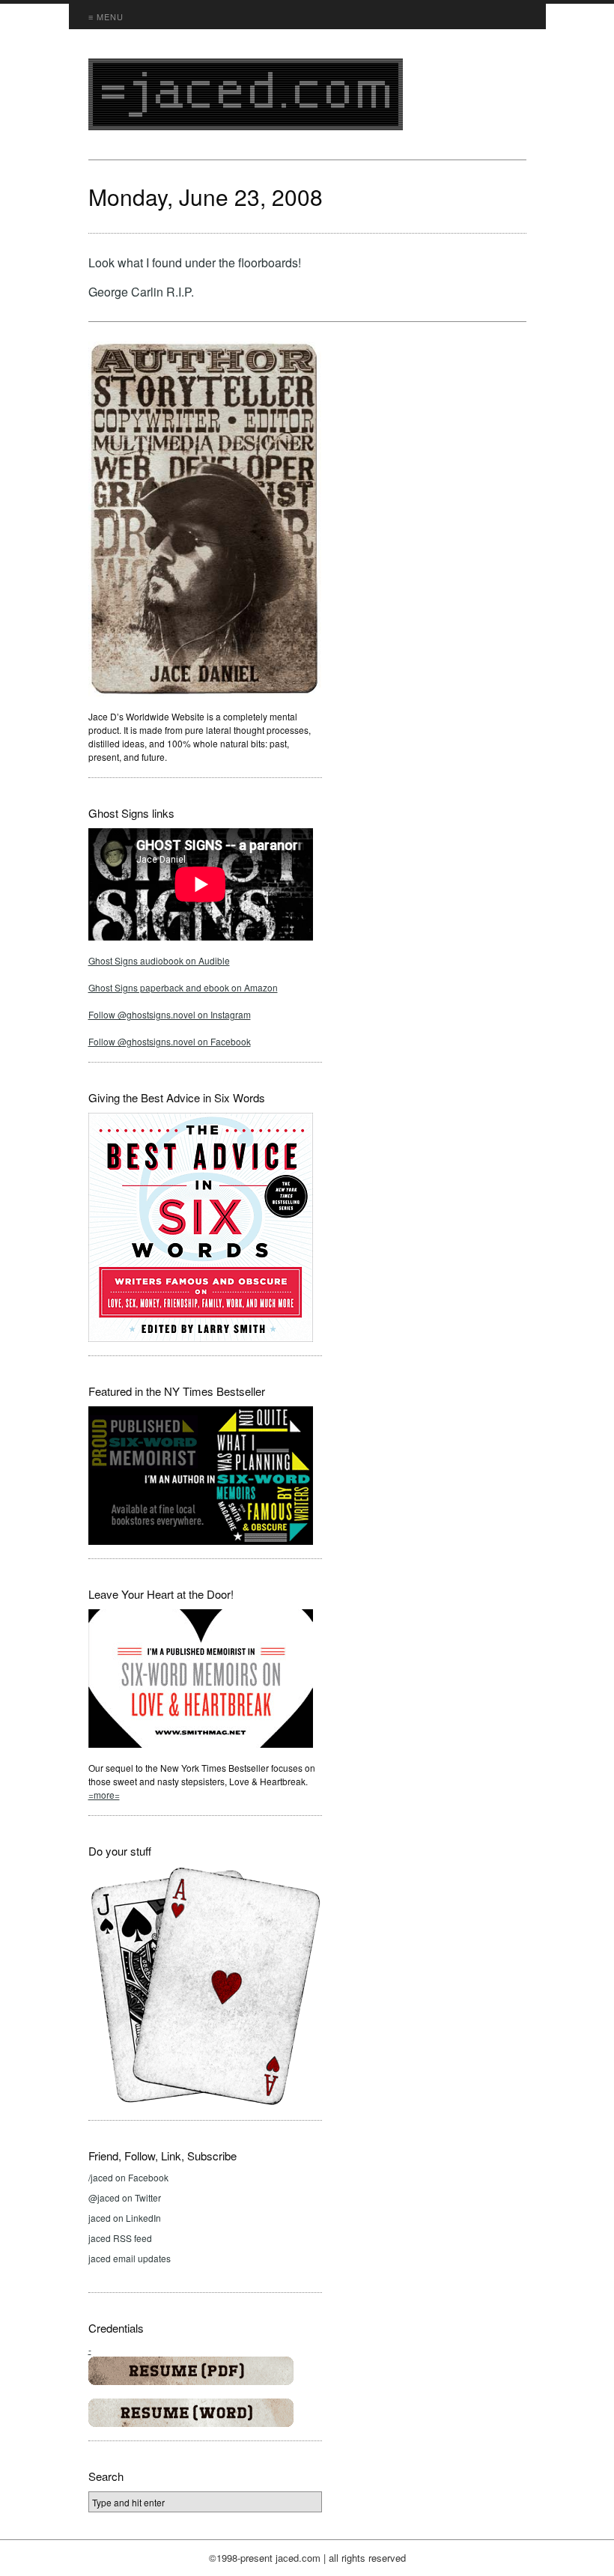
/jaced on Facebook (128, 2177)
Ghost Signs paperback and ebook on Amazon (183, 987)
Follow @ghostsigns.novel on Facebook (170, 1041)
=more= (104, 1795)
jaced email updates (130, 2258)
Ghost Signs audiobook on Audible (159, 960)
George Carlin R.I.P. (141, 292)
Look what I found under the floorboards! (195, 262)
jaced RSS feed (120, 2238)
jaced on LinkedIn (125, 2218)
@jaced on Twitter (125, 2197)
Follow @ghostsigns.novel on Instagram (170, 1014)
